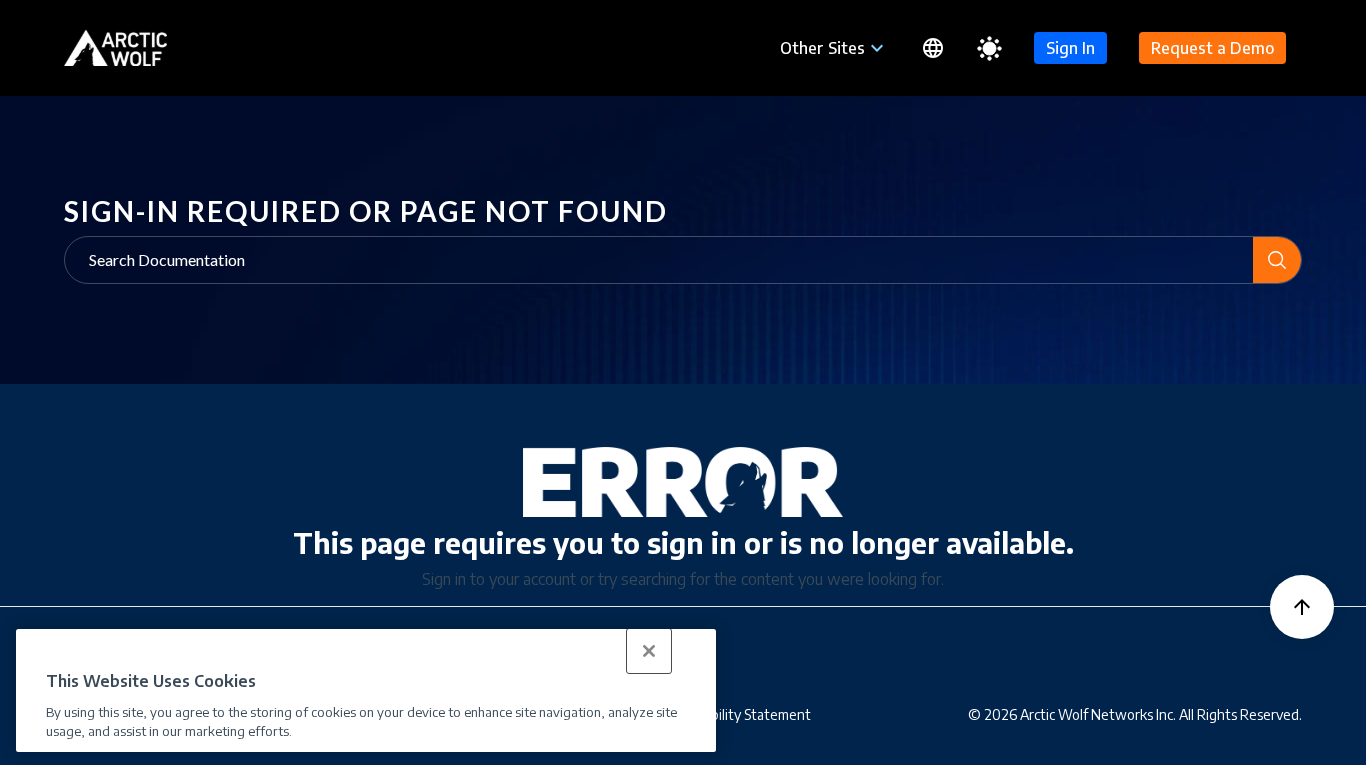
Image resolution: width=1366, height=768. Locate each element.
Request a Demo (1212, 48)
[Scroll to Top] (1302, 607)
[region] (366, 690)
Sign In (1070, 48)
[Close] (649, 651)
